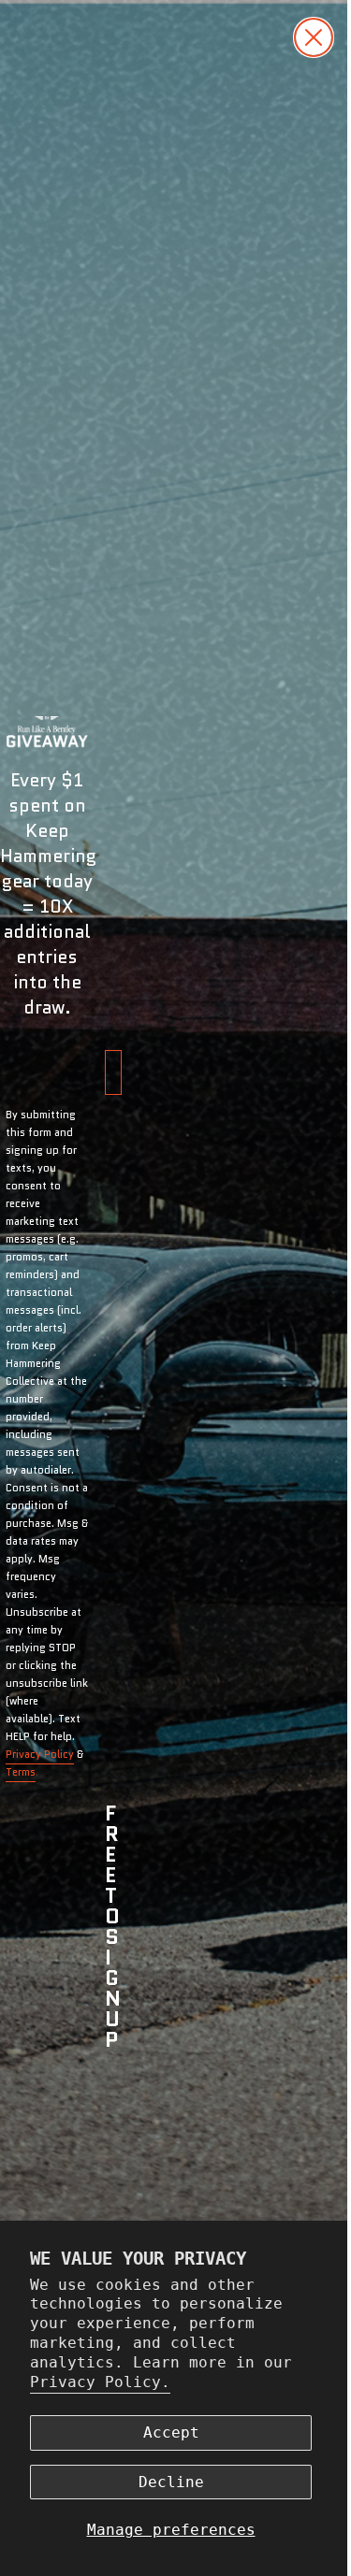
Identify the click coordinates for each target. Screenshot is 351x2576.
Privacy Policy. (100, 2382)
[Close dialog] (300, 37)
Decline (171, 2482)
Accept (171, 2432)
